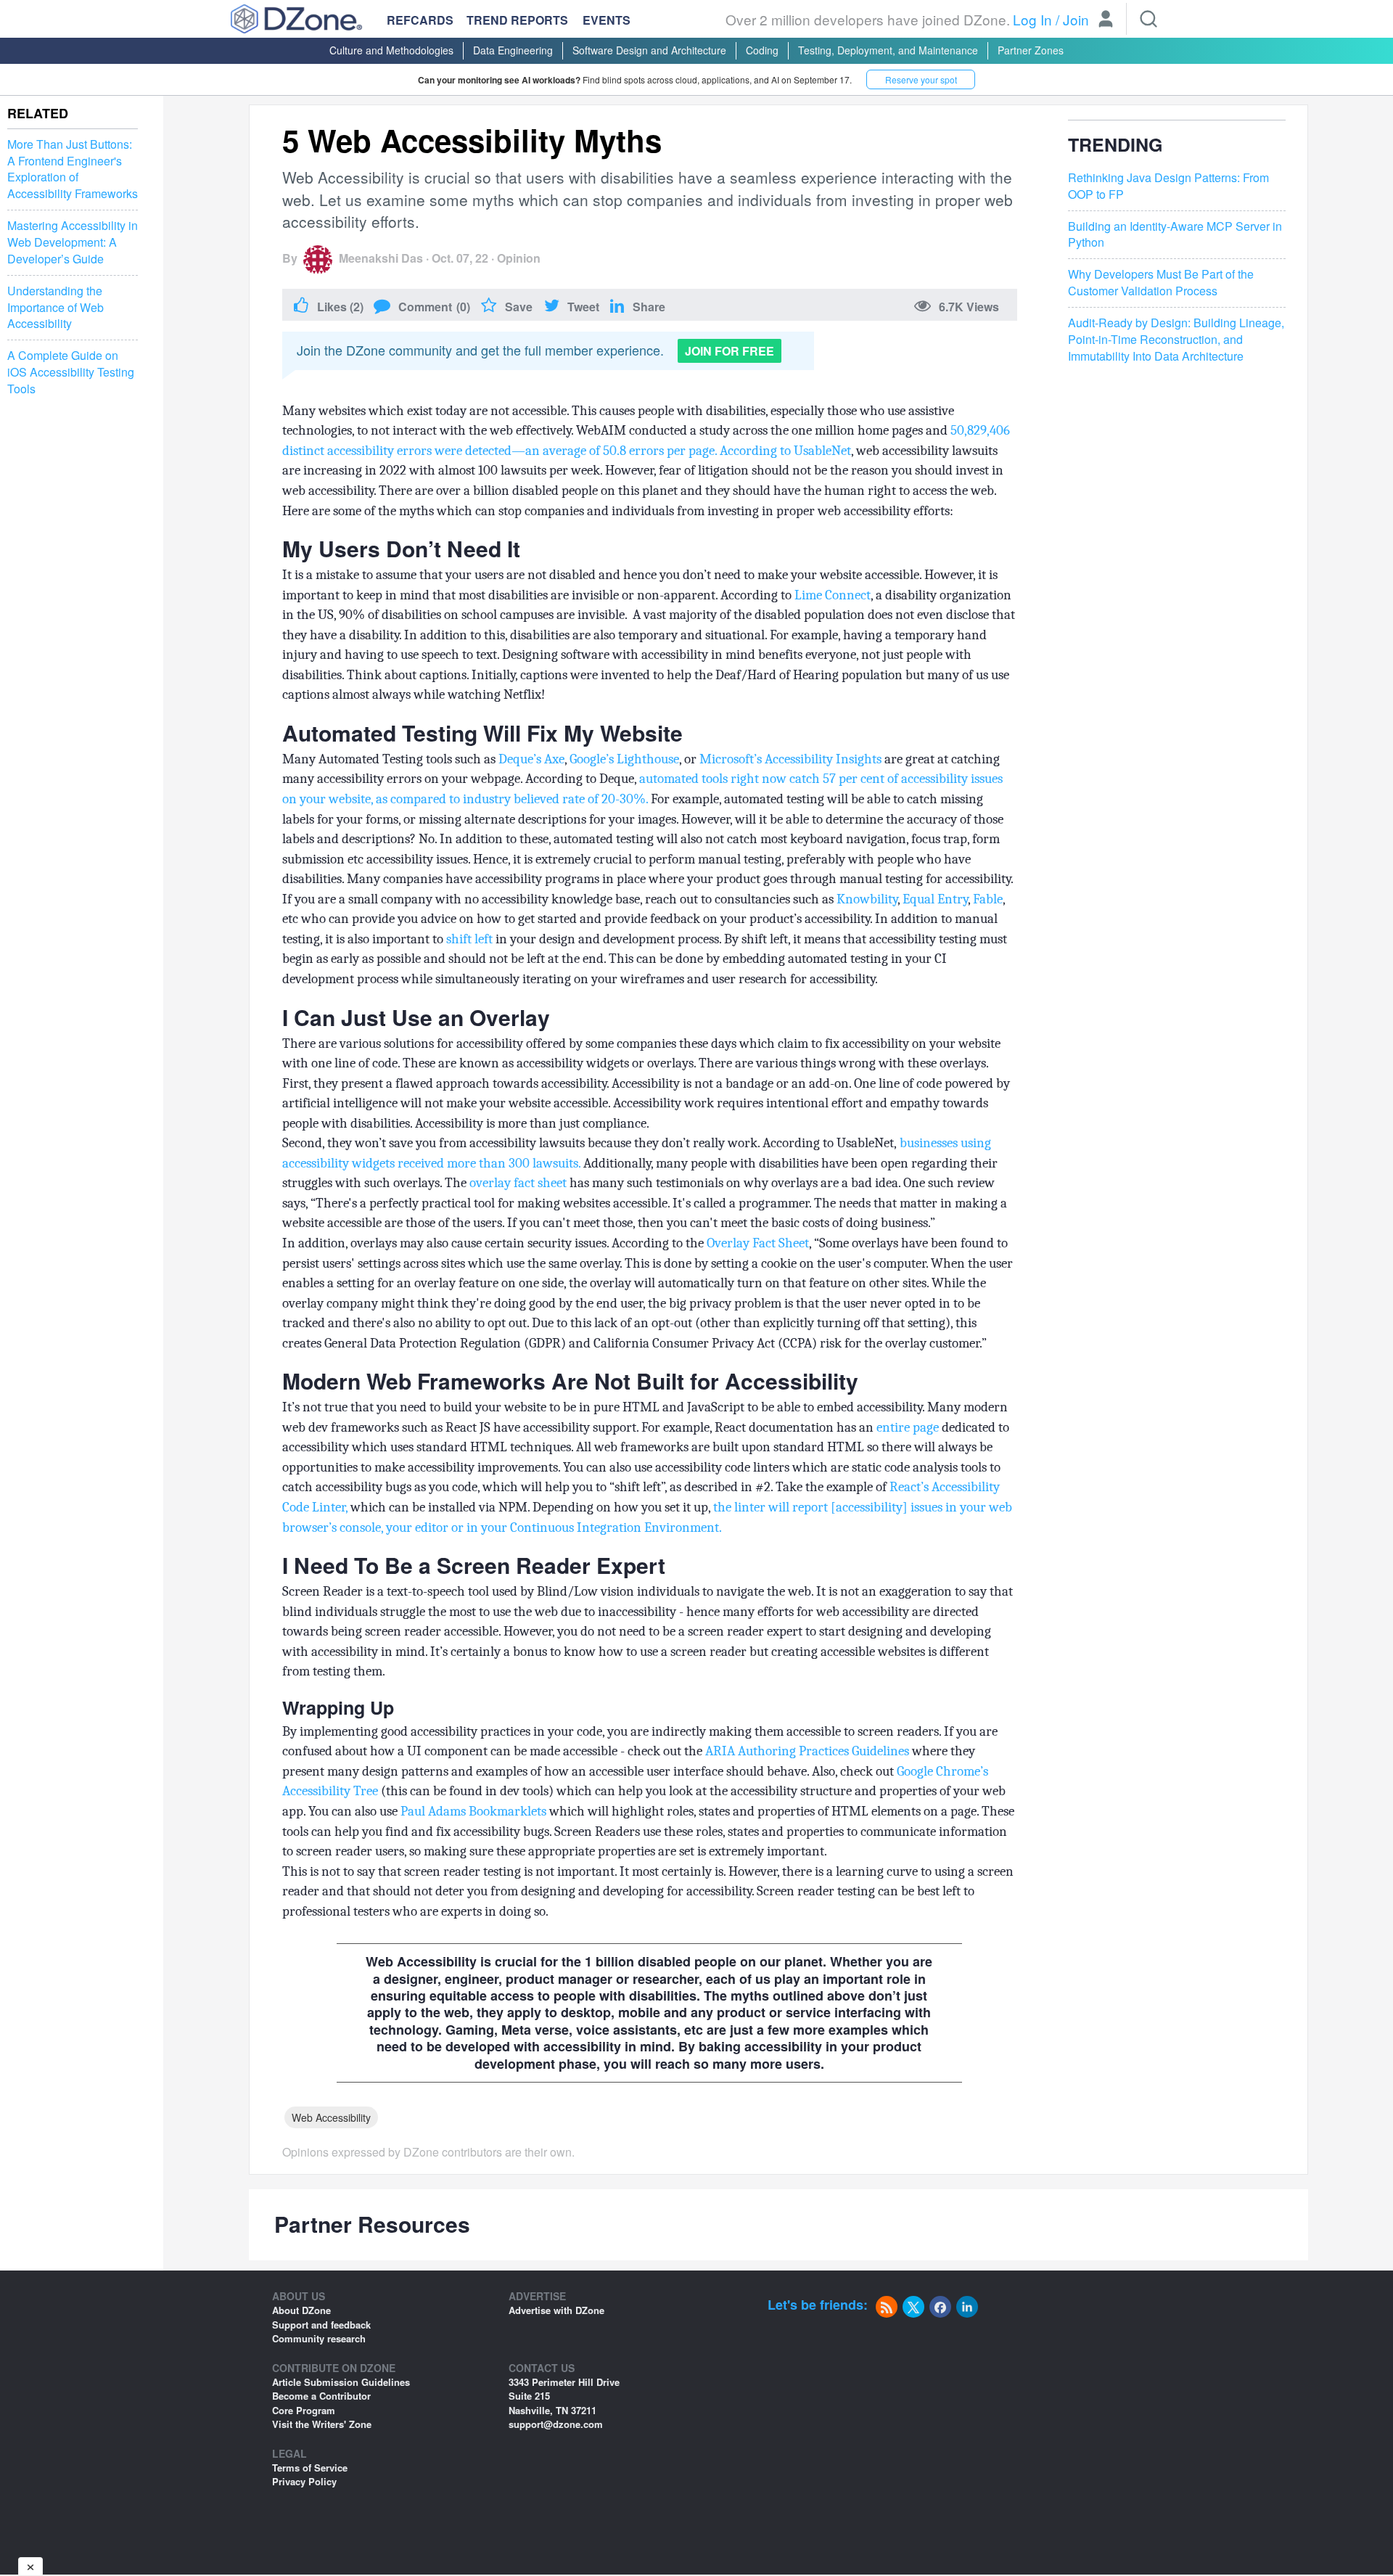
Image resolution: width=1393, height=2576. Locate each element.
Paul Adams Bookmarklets (473, 1811)
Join (1076, 19)
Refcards (420, 20)
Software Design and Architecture (649, 50)
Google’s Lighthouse (624, 759)
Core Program (304, 2410)
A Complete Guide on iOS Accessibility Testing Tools (71, 372)
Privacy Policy (304, 2481)
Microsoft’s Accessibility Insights (790, 759)
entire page (908, 1427)
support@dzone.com (556, 2424)
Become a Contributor (321, 2396)
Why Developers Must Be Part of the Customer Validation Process (1161, 283)
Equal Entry (935, 899)
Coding (762, 50)
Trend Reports (517, 20)
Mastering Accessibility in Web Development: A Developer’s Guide (73, 242)
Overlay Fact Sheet (758, 1243)
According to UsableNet (785, 451)
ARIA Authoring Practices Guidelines (807, 1751)
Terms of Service (310, 2468)
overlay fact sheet (518, 1183)
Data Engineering (513, 50)
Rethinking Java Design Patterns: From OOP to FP (1168, 186)
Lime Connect (833, 595)
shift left (469, 939)
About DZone (301, 2310)
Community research (319, 2338)
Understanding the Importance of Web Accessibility (56, 308)
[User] (1106, 20)
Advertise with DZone (556, 2310)
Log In (1032, 19)
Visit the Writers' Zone (322, 2424)
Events (607, 20)
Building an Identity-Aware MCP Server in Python (1175, 234)
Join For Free (730, 351)
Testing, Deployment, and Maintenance (888, 50)
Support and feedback (321, 2325)
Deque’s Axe (531, 759)
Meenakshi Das (381, 258)
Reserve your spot (921, 79)
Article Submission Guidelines (341, 2382)
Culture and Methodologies (391, 50)
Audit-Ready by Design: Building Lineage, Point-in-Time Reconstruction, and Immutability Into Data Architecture (1176, 340)
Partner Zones (1031, 50)
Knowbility (867, 899)
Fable (988, 899)
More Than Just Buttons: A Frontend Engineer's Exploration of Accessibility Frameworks (73, 169)
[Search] (1148, 19)
